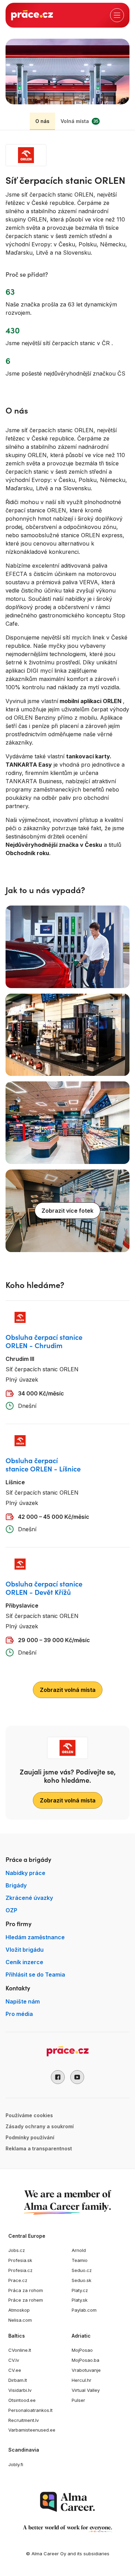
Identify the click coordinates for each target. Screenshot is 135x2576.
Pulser (78, 2400)
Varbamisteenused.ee (32, 2430)
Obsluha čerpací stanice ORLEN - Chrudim (44, 1341)
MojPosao (82, 2350)
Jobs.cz (17, 2250)
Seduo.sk (82, 2280)
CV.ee (15, 2370)
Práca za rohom (26, 2290)
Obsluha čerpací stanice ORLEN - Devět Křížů (44, 1588)
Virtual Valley (86, 2390)
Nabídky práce (25, 1873)
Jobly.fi (16, 2464)
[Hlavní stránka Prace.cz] (32, 15)
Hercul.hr (82, 2380)
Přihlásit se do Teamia (35, 1974)
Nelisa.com (20, 2320)
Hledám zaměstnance (35, 1937)
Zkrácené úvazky (29, 1898)
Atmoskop (19, 2310)
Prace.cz (18, 2280)
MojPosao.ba (85, 2360)
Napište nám (23, 2001)
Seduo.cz (82, 2270)
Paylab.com (84, 2310)
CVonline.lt (20, 2350)
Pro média (19, 2014)
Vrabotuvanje (86, 2370)
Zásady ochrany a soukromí (40, 2126)
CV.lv (14, 2360)
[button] (58, 2077)
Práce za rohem (26, 2300)
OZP (11, 1910)
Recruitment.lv (24, 2420)
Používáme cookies (29, 2115)
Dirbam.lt (18, 2380)
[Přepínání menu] (117, 15)
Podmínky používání (30, 2137)
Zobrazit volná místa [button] (68, 1690)
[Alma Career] (67, 2502)
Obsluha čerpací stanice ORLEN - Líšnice (43, 1464)
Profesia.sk (20, 2260)
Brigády (16, 1885)
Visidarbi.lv (20, 2390)
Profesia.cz (20, 2270)
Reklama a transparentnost (39, 2148)
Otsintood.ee (22, 2400)
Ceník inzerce (24, 1962)
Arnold (79, 2250)
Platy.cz (80, 2290)
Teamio (80, 2260)
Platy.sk (80, 2300)
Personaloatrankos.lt (30, 2410)
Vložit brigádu (25, 1950)
